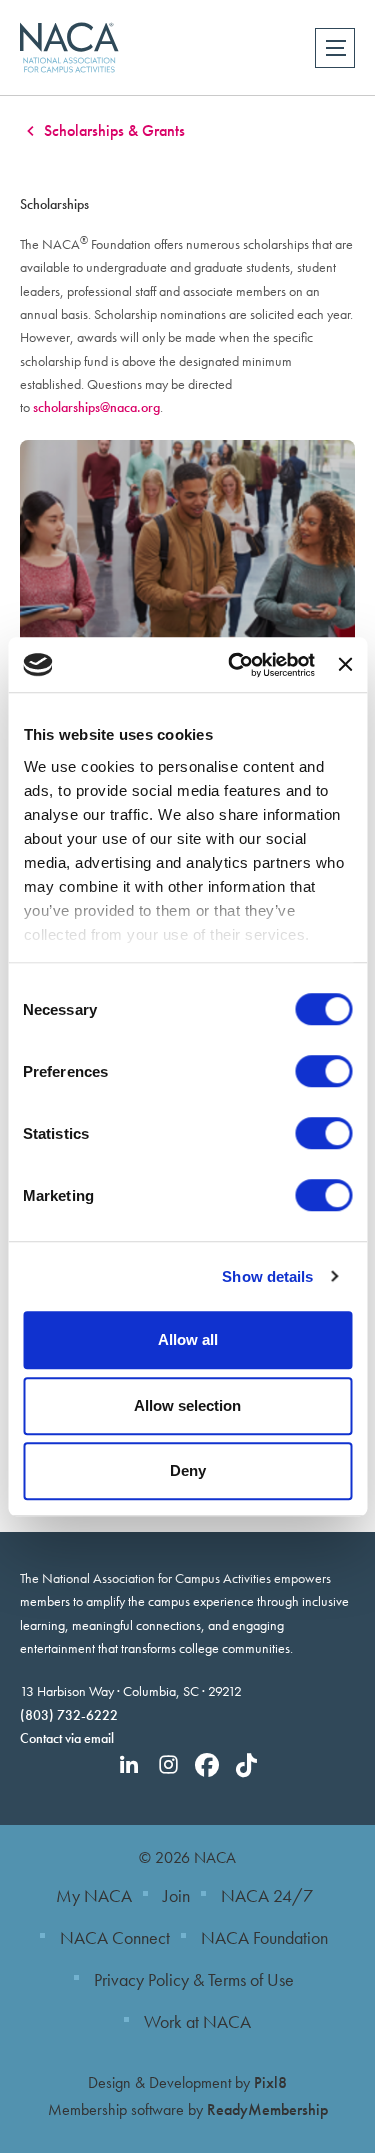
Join (176, 1895)
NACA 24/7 (267, 1895)
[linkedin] (129, 1765)
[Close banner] (345, 665)
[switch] (323, 1071)
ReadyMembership (267, 2109)
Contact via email (67, 1738)
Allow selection (187, 1405)
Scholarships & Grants (114, 130)
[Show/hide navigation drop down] (335, 48)
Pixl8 (270, 2082)
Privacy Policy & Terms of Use (194, 1979)
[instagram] (168, 1765)
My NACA (94, 1895)
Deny (188, 1470)
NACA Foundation (264, 1937)
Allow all (188, 1339)
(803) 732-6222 (69, 1715)
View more (187, 562)
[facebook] (207, 1765)
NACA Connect (115, 1937)
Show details (267, 1276)
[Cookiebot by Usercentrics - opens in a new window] (235, 665)
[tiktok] (246, 1765)
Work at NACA (197, 2021)
